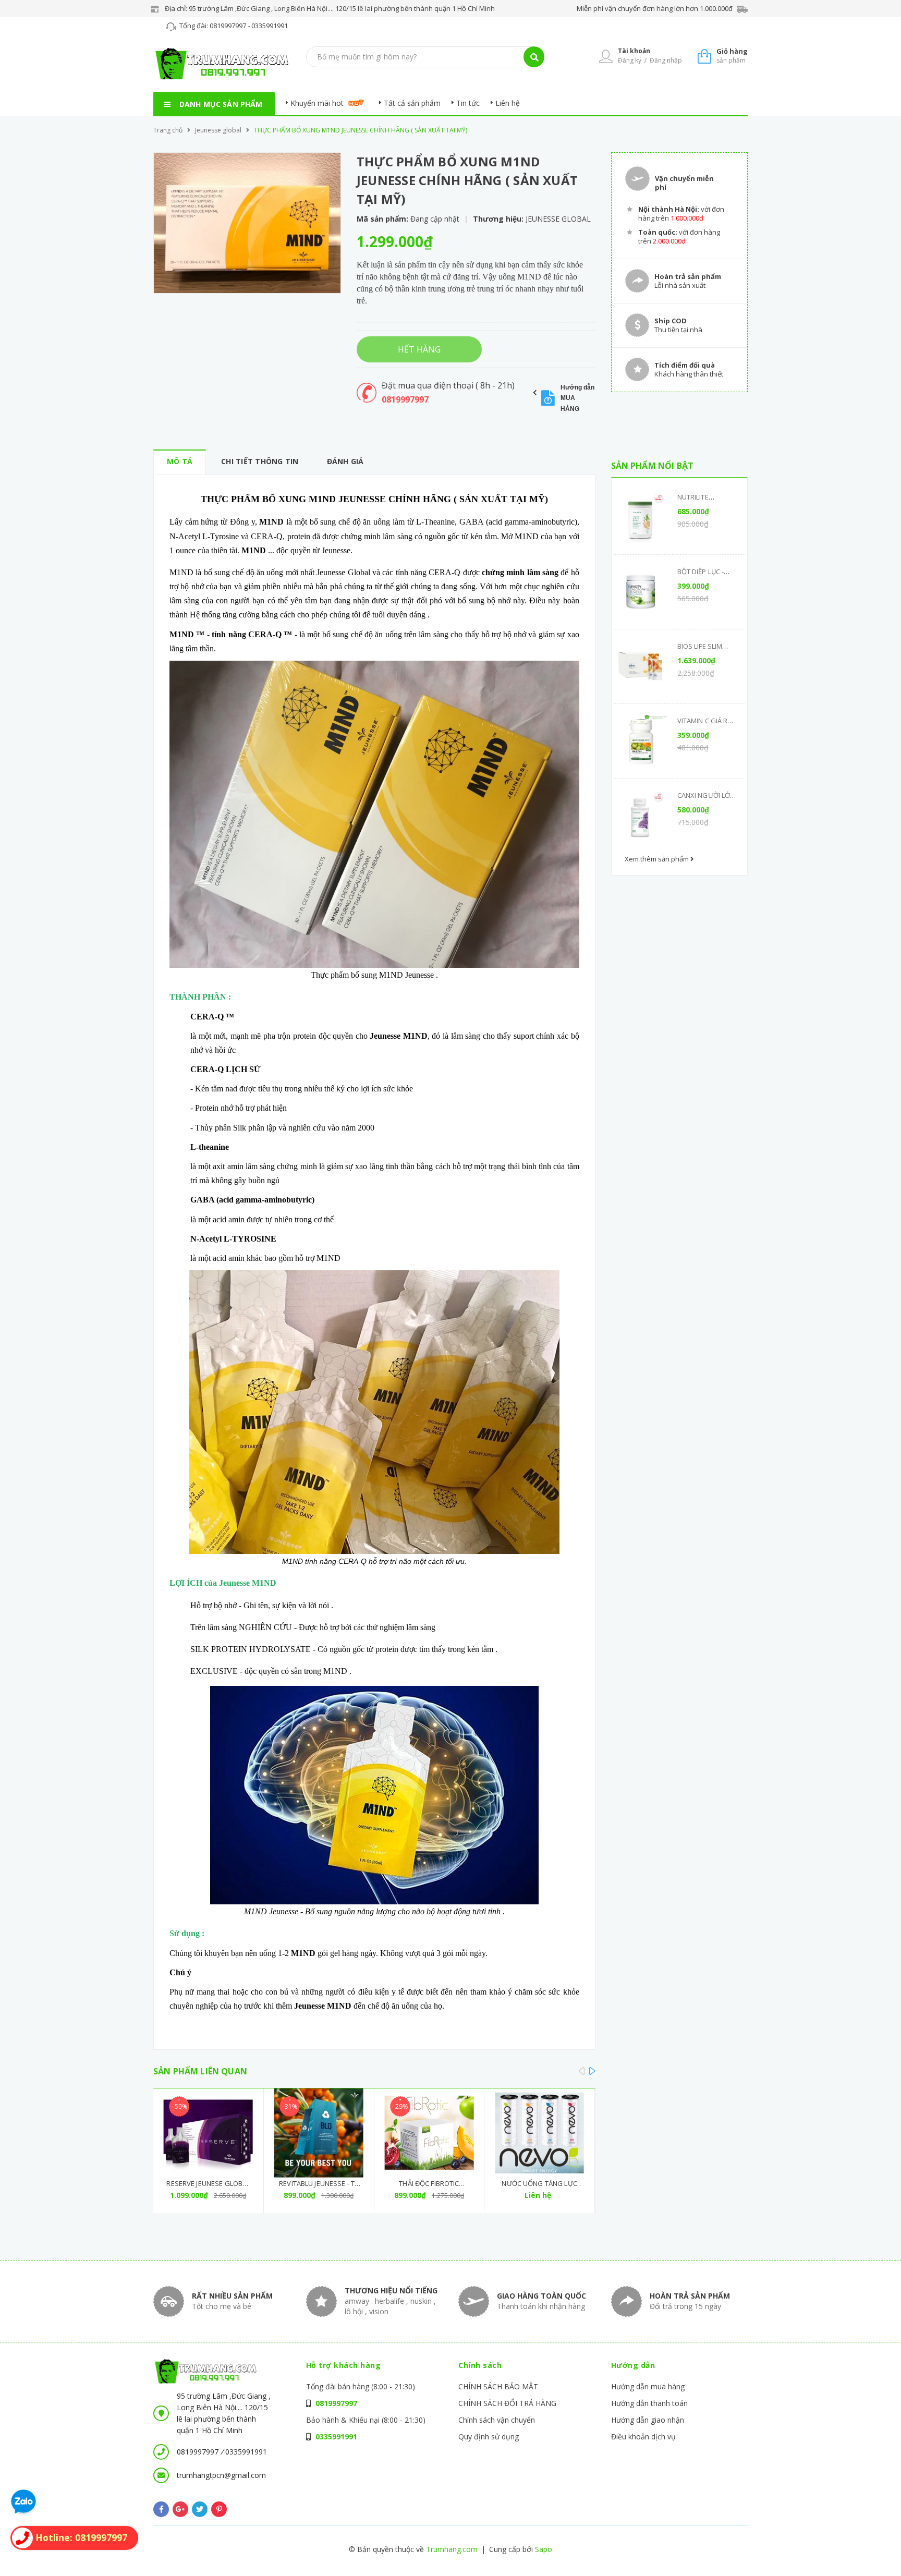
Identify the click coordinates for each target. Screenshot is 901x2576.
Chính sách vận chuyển (497, 2420)
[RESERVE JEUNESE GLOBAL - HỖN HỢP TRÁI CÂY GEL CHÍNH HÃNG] (208, 2133)
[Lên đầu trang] (751, 2550)
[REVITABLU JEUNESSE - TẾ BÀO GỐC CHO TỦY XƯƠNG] (319, 2133)
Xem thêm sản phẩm (658, 859)
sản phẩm (732, 56)
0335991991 (270, 26)
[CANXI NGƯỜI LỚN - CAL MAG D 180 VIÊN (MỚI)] (641, 816)
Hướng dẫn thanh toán (649, 2403)
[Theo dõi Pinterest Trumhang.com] (219, 2509)
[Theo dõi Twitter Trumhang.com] (200, 2509)
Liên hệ (508, 103)
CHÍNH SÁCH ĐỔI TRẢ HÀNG (507, 2403)
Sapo (544, 2549)
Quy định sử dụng (489, 2437)
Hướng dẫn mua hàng (648, 2386)
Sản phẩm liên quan (200, 2071)
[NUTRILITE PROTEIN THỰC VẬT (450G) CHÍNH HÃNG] (641, 517)
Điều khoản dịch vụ (643, 2437)
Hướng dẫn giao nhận (648, 2420)
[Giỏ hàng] (704, 56)
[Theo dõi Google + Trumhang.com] (180, 2509)
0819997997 (229, 26)
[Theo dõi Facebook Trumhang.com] (161, 2509)
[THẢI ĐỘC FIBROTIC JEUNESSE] (429, 2133)
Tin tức (468, 103)
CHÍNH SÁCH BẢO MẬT (498, 2386)
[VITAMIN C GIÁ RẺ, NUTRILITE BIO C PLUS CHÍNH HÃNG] (641, 741)
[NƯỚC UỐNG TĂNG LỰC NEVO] (539, 2133)
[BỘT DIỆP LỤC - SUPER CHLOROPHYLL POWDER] (641, 592)
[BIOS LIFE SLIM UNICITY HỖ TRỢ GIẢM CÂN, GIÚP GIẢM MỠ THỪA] (641, 666)
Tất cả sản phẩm (412, 103)
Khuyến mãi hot (317, 103)
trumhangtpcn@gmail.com (221, 2475)
